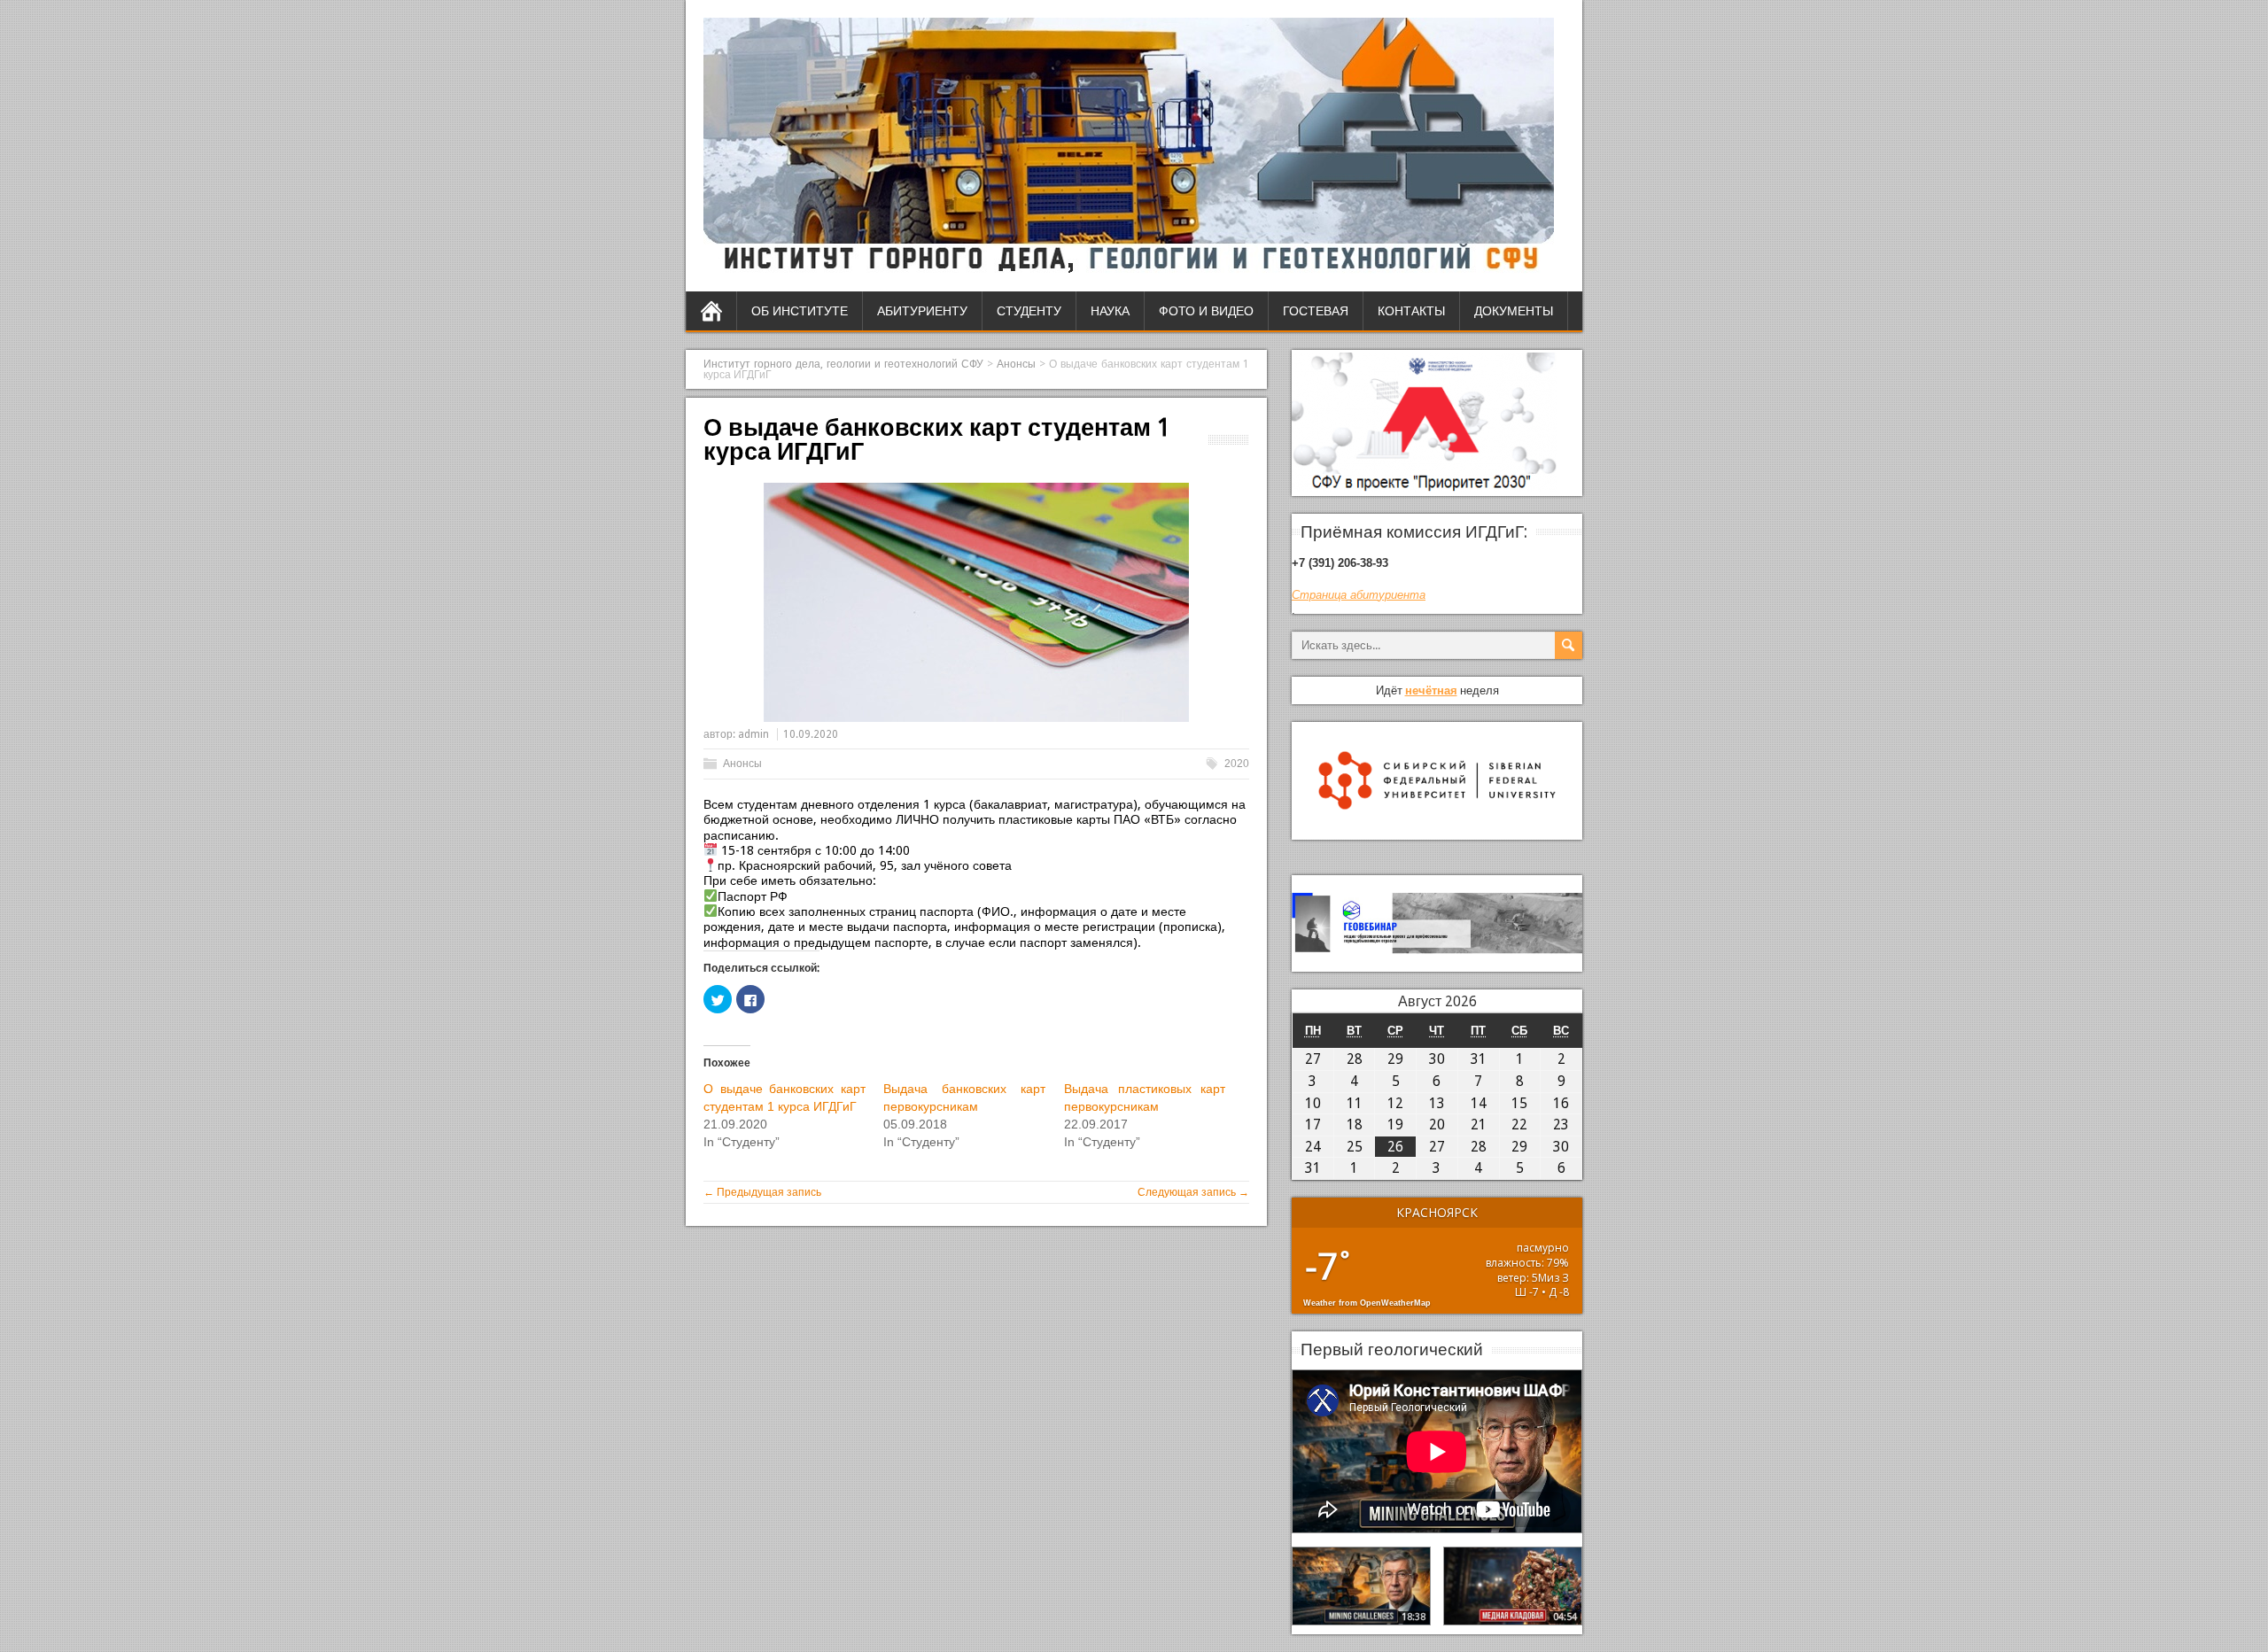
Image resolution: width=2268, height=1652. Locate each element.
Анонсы (742, 764)
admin (753, 734)
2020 (1237, 764)
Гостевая (1316, 311)
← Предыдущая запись (762, 1192)
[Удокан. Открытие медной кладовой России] (1513, 1586)
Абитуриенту (922, 311)
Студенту (1029, 311)
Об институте (800, 311)
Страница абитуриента (1359, 595)
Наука (1110, 311)
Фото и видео (1206, 311)
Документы (1514, 311)
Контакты (1411, 311)
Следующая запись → (1193, 1192)
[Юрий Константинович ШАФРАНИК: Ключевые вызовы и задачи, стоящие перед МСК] (1361, 1586)
